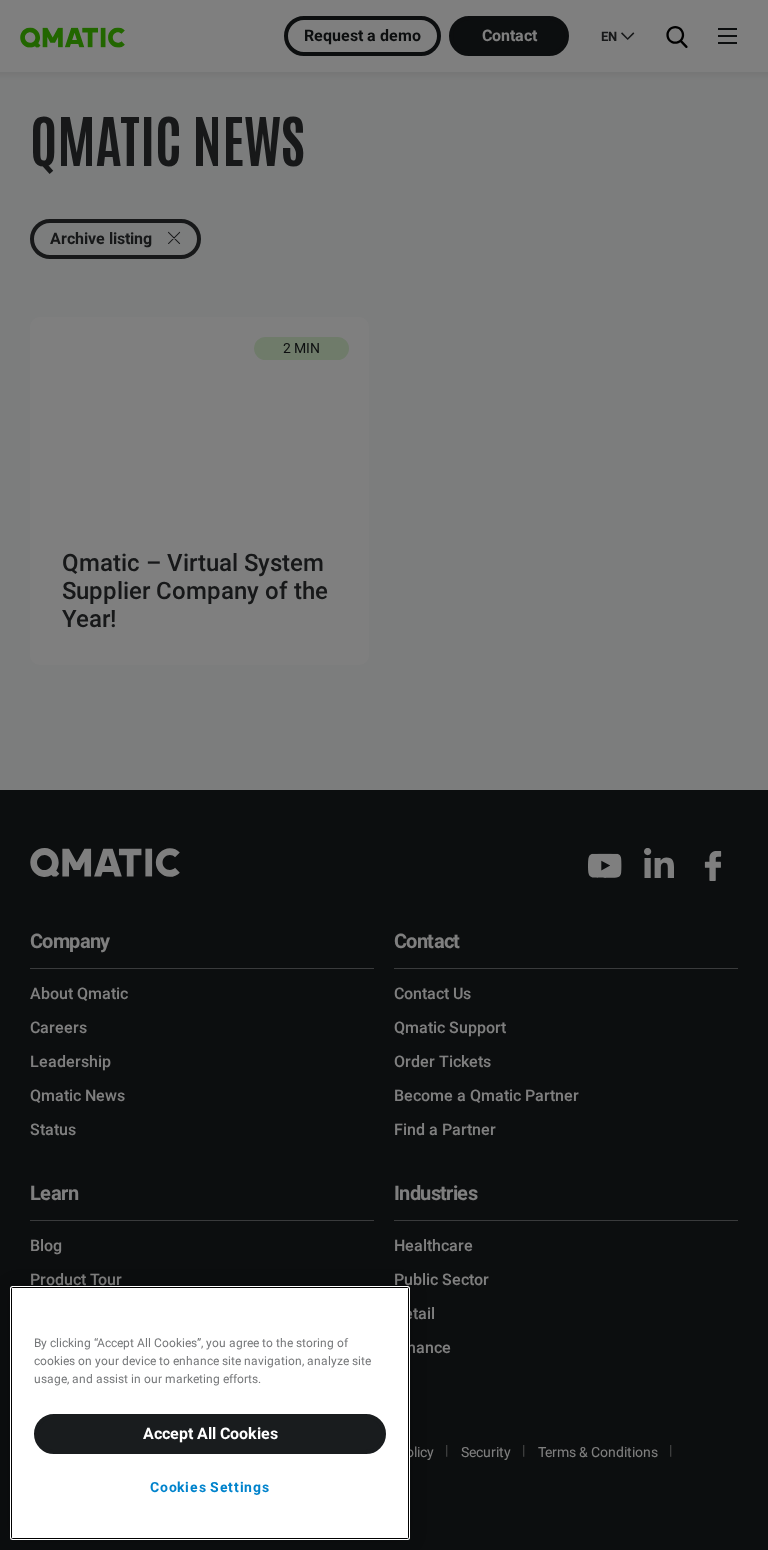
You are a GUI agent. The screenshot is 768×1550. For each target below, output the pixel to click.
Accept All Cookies (210, 1433)
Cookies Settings (209, 1487)
